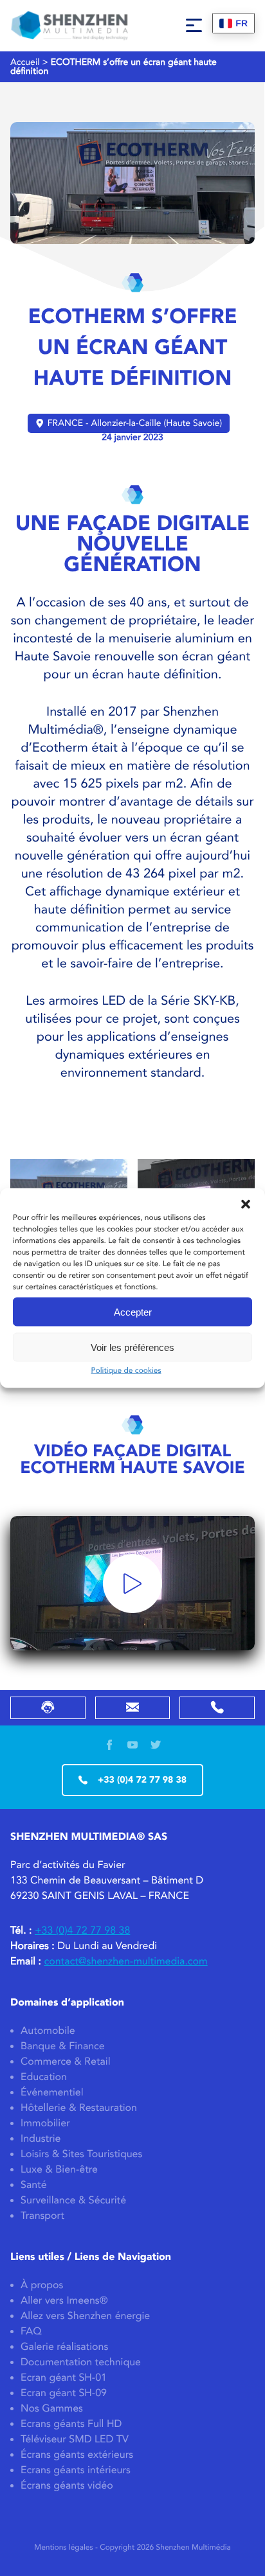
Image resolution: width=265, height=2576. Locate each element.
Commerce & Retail (66, 2062)
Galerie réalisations (64, 2347)
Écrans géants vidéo (67, 2486)
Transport (42, 2216)
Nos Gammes (52, 2409)
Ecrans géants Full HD (71, 2424)
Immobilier (45, 2123)
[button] (246, 1204)
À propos (42, 2285)
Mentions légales (63, 2548)
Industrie (41, 2139)
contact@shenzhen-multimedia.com (125, 1962)
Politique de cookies (126, 1371)
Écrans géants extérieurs (77, 2455)
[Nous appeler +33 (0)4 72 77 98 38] (217, 1708)
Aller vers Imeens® (64, 2301)
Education (44, 2077)
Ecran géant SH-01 (64, 2378)
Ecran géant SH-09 (64, 2393)
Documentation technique (81, 2362)
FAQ (31, 2332)
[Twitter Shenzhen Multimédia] (156, 1746)
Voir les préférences (132, 1347)
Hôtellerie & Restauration (79, 2108)
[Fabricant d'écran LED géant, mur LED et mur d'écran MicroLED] (69, 26)
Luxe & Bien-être (59, 2170)
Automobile (48, 2031)
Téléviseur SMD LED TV (75, 2439)
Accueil (25, 62)
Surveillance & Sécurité (73, 2201)
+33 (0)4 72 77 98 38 (142, 1780)
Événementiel (52, 2093)
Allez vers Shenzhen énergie (85, 2316)
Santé (34, 2185)
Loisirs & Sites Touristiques (81, 2154)
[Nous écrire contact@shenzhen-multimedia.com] (133, 1708)
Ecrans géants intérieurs (76, 2470)
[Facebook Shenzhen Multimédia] (109, 1746)
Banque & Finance (63, 2046)
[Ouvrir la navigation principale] (194, 26)
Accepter (133, 1311)
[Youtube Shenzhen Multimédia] (132, 1746)
